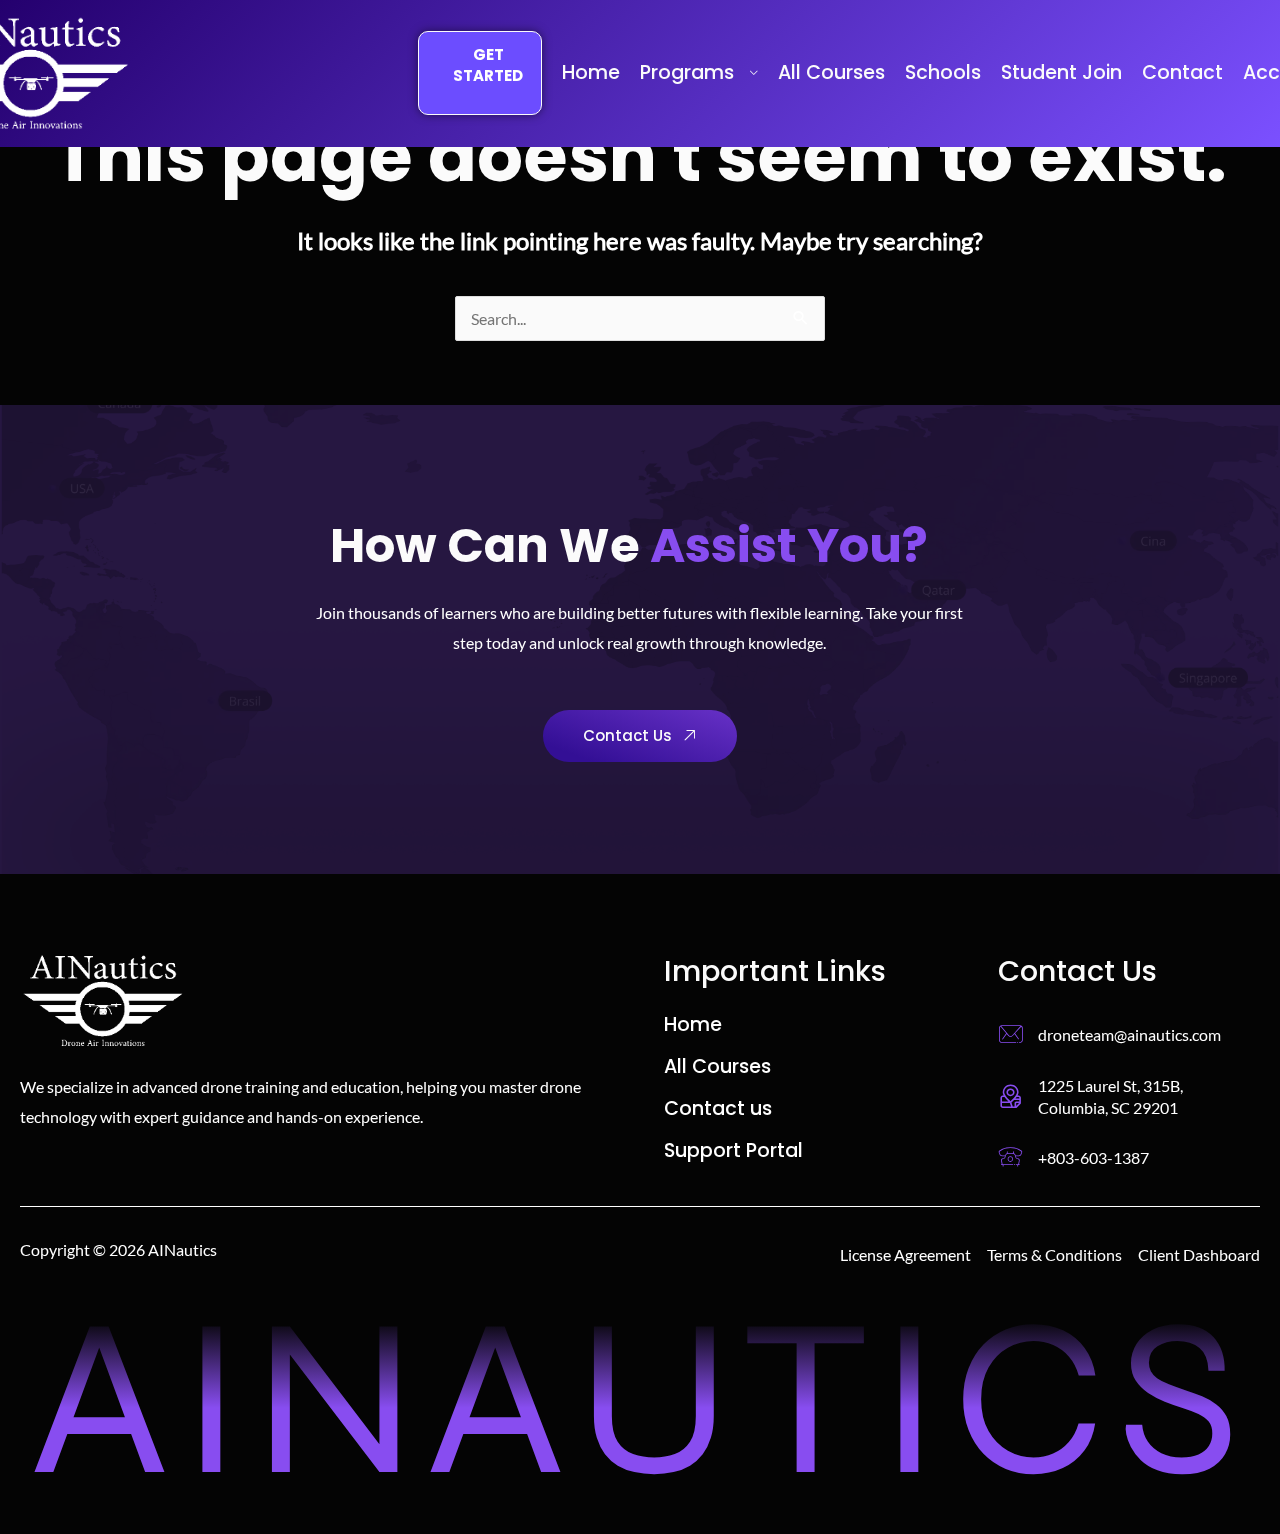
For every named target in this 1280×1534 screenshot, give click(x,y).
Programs (687, 73)
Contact (1182, 73)
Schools (943, 73)
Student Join (1061, 73)
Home (591, 73)
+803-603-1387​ (1093, 1157)
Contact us (718, 1109)
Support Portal (733, 1151)
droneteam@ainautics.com (1129, 1034)
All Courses (831, 73)
